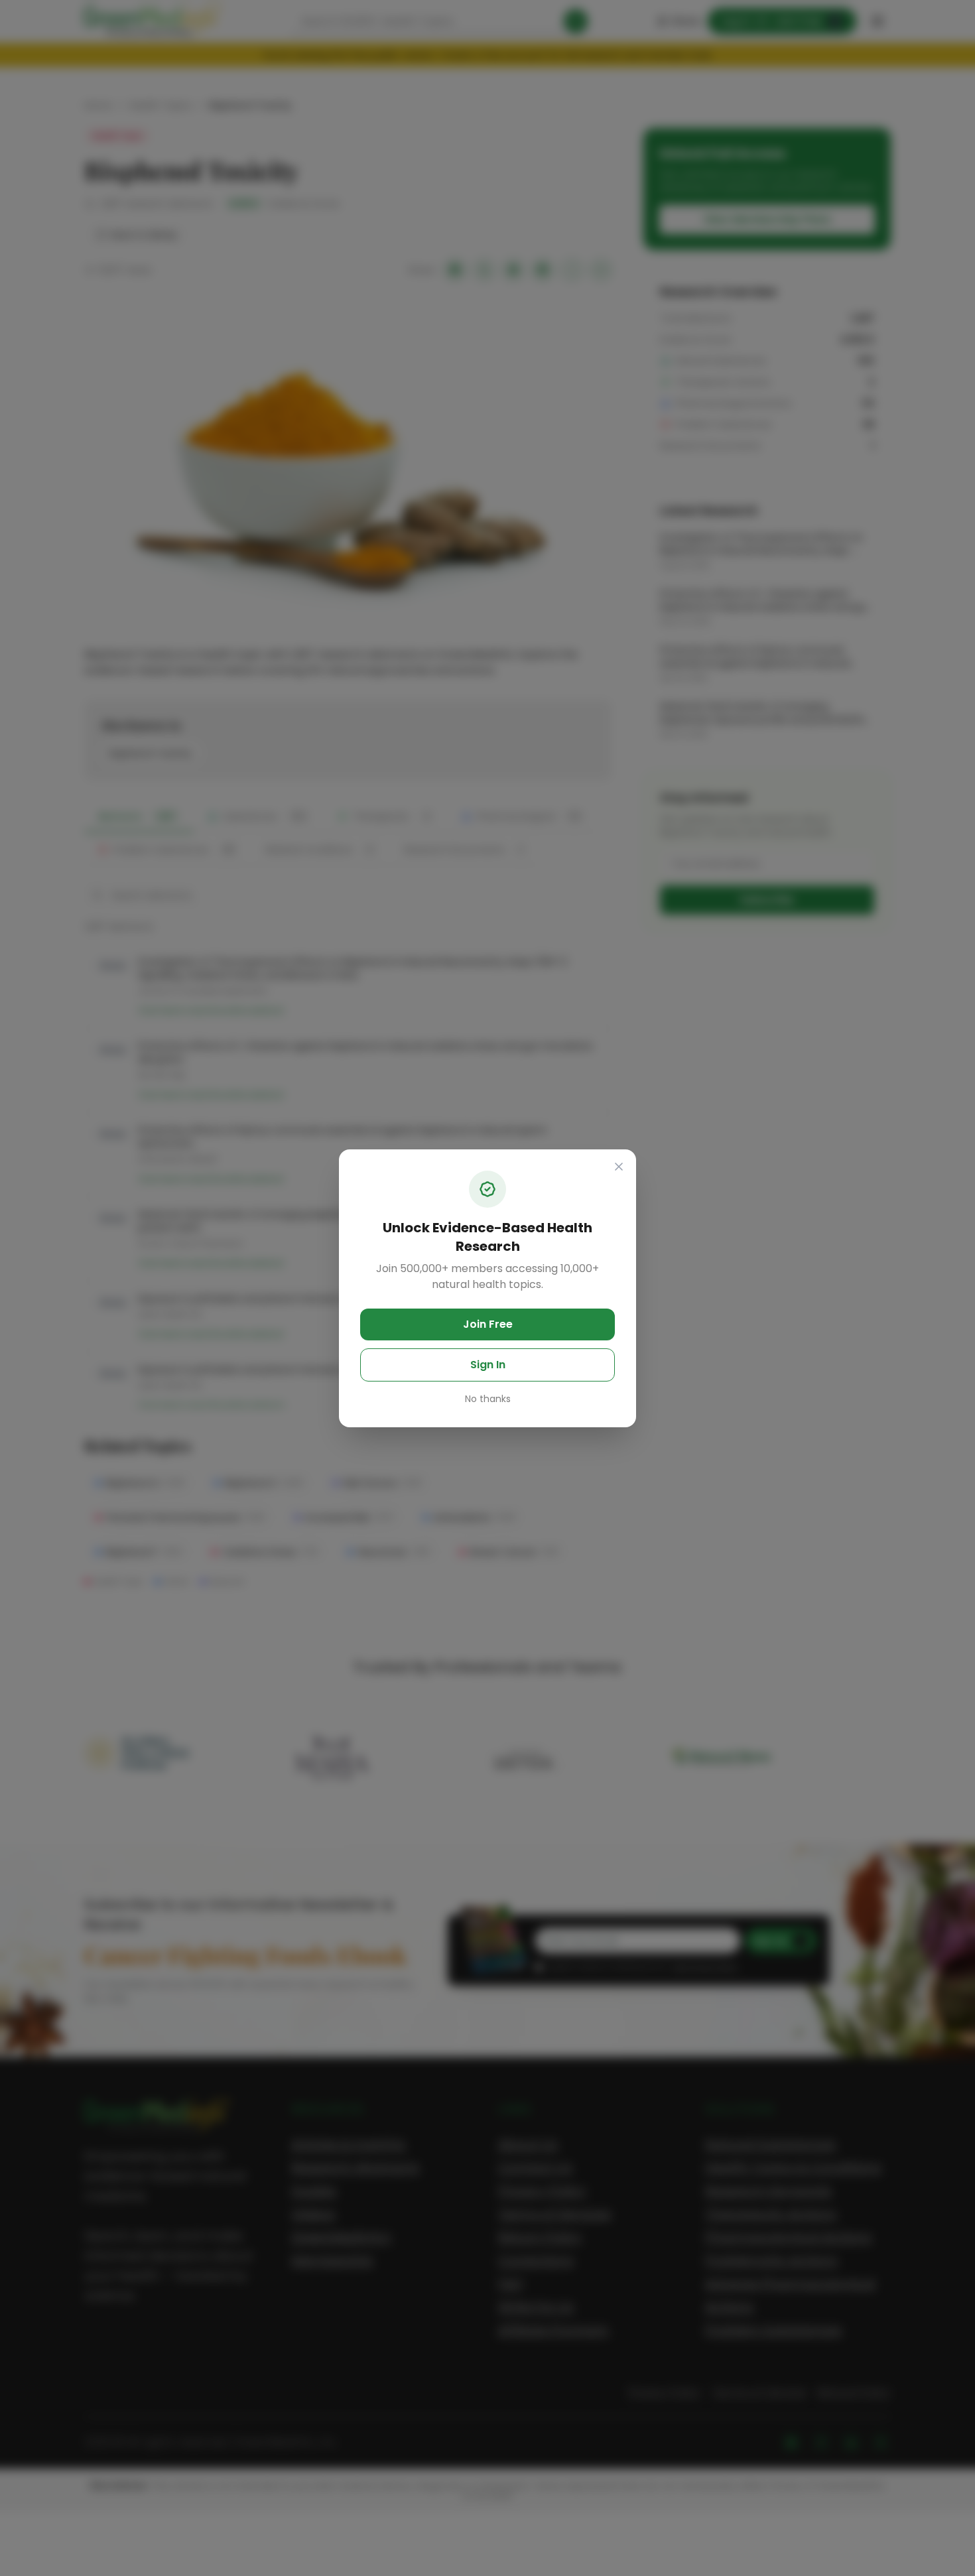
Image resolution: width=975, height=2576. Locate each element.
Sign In (488, 1365)
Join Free (488, 1324)
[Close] (619, 1167)
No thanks (488, 1399)
